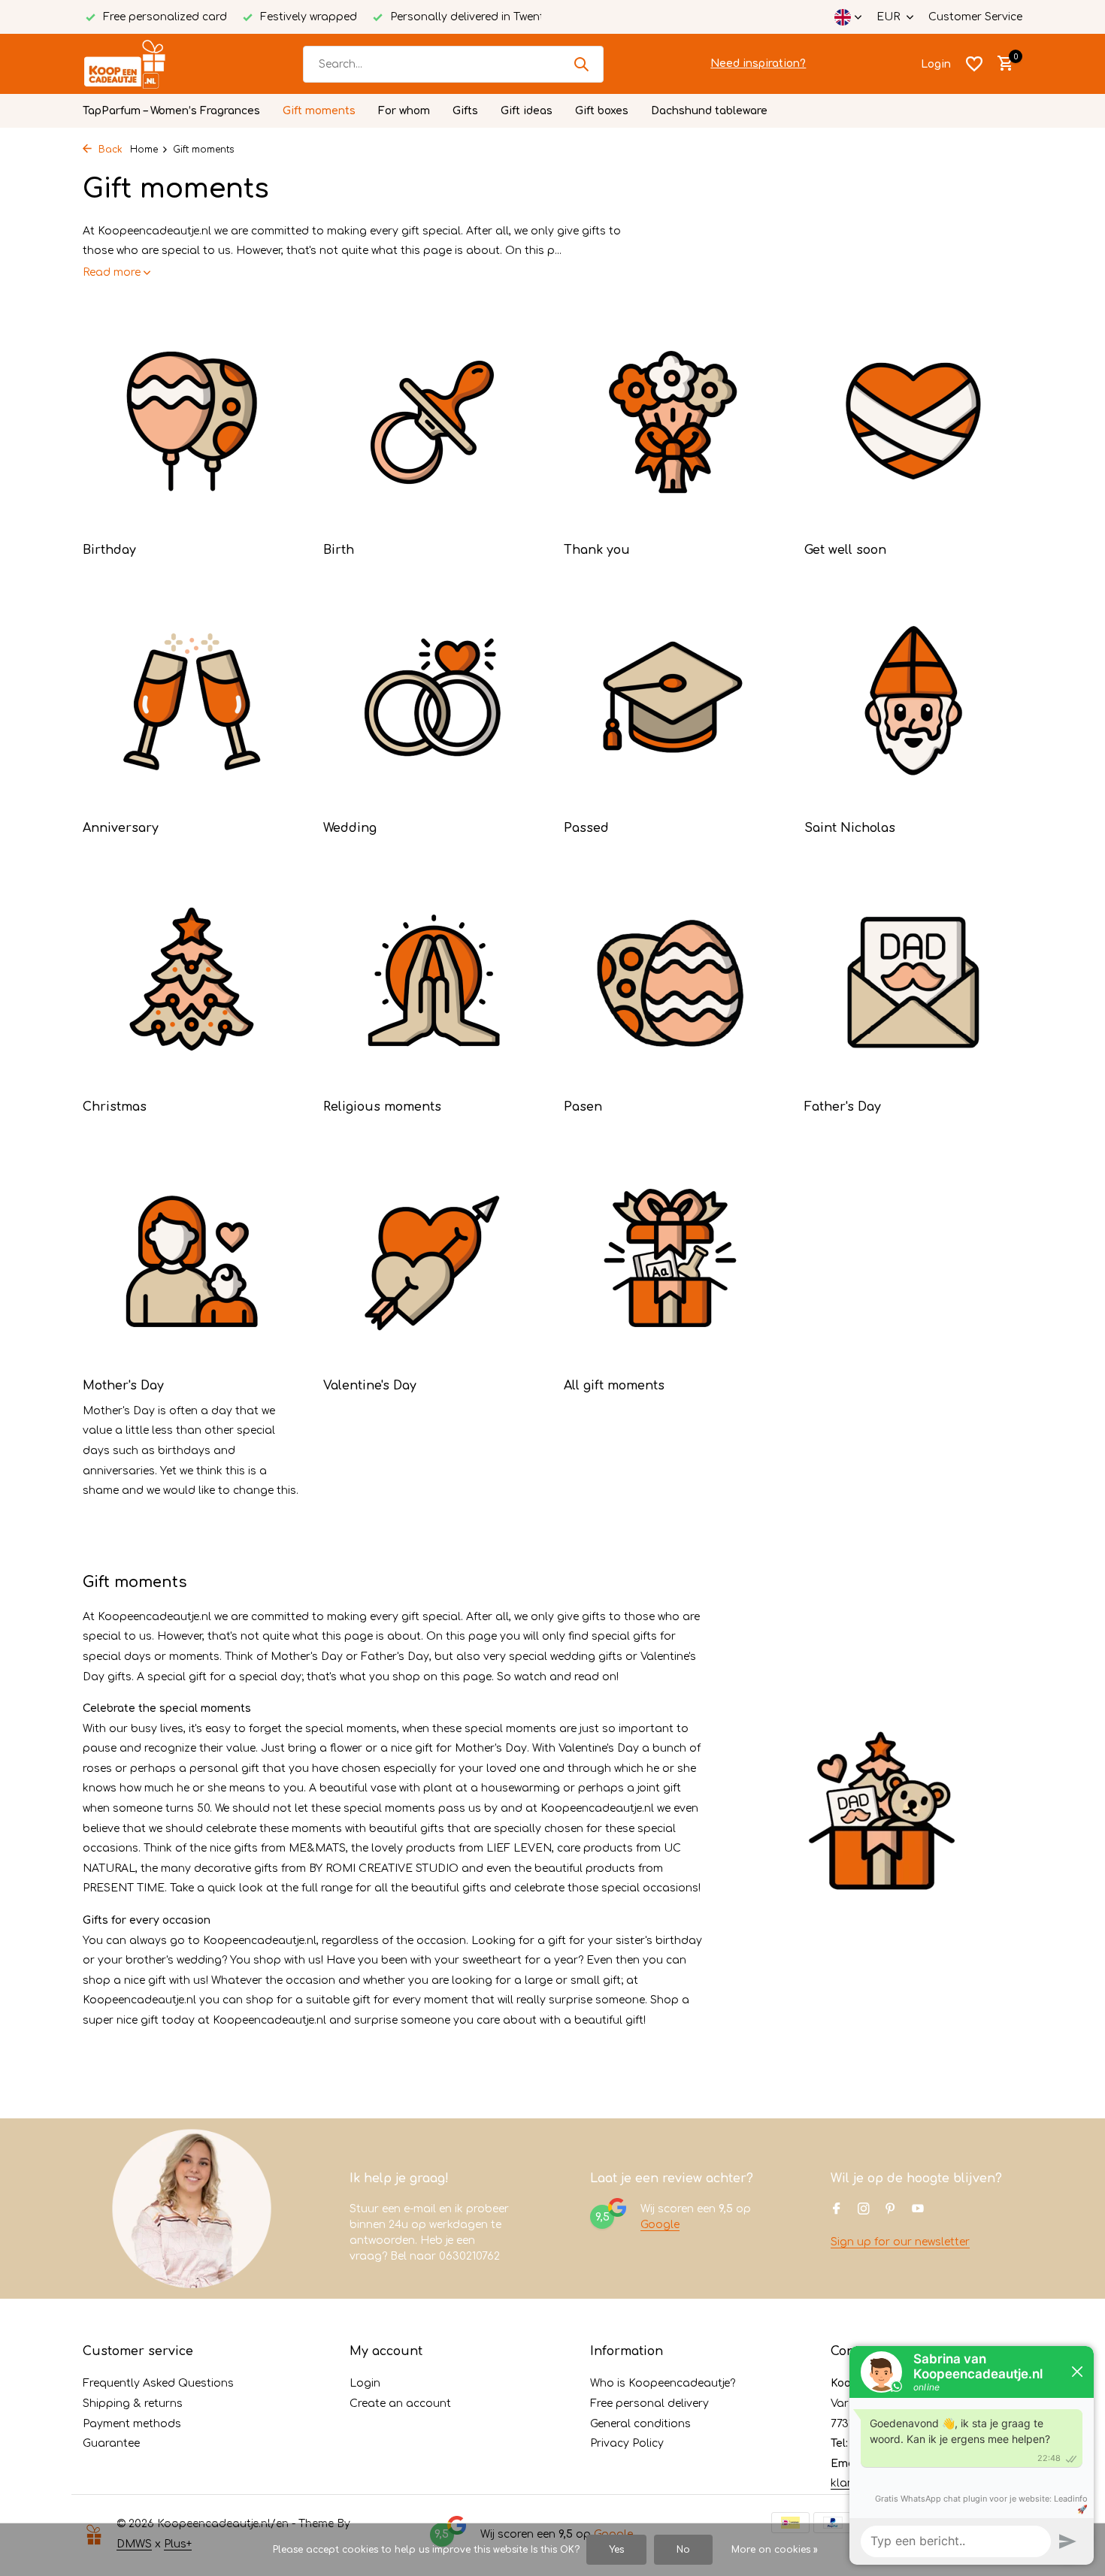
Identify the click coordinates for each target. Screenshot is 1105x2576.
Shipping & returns (133, 2404)
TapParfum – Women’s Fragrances (171, 111)
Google (660, 2225)
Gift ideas (527, 111)
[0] (1002, 64)
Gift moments (319, 111)
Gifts (465, 111)
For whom (404, 111)
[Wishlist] (974, 64)
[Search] (581, 64)
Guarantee (111, 2443)
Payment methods (132, 2424)
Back (109, 150)
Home (144, 150)
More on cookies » (775, 2550)
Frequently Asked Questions (158, 2383)
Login (365, 2383)
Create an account (400, 2404)
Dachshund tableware (709, 111)
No (683, 2550)
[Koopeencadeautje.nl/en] (139, 64)
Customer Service (975, 17)
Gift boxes (602, 111)
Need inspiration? (758, 63)
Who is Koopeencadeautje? (663, 2383)
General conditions (640, 2424)
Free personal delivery (649, 2404)
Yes (616, 2550)
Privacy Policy (627, 2443)
